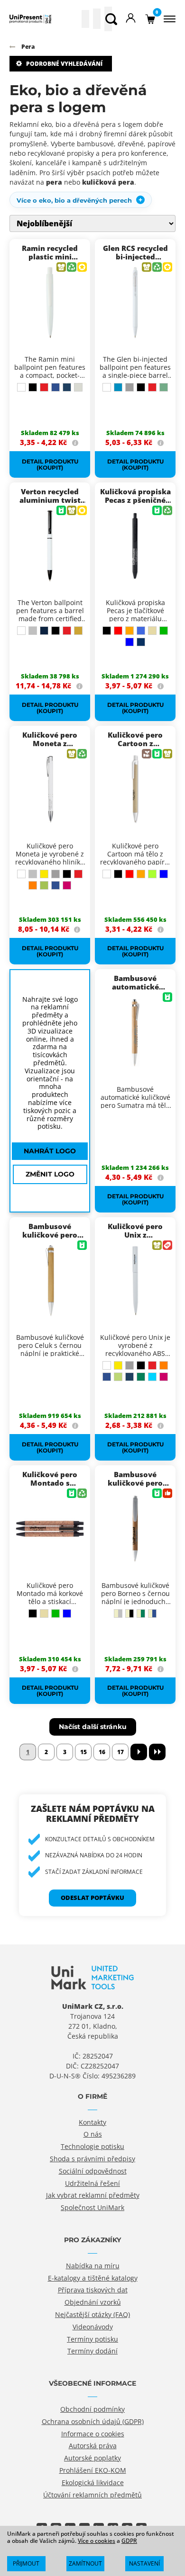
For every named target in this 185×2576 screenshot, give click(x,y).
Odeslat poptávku (92, 1898)
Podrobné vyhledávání (64, 64)
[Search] (111, 19)
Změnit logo (50, 1174)
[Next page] (139, 1752)
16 (102, 1752)
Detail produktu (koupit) (50, 464)
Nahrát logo (50, 1151)
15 (83, 1752)
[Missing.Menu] (168, 19)
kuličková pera (108, 182)
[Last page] (157, 1752)
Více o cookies (97, 2541)
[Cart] (150, 19)
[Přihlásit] (131, 19)
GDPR (129, 2541)
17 (120, 1752)
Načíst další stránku (93, 1726)
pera (54, 182)
